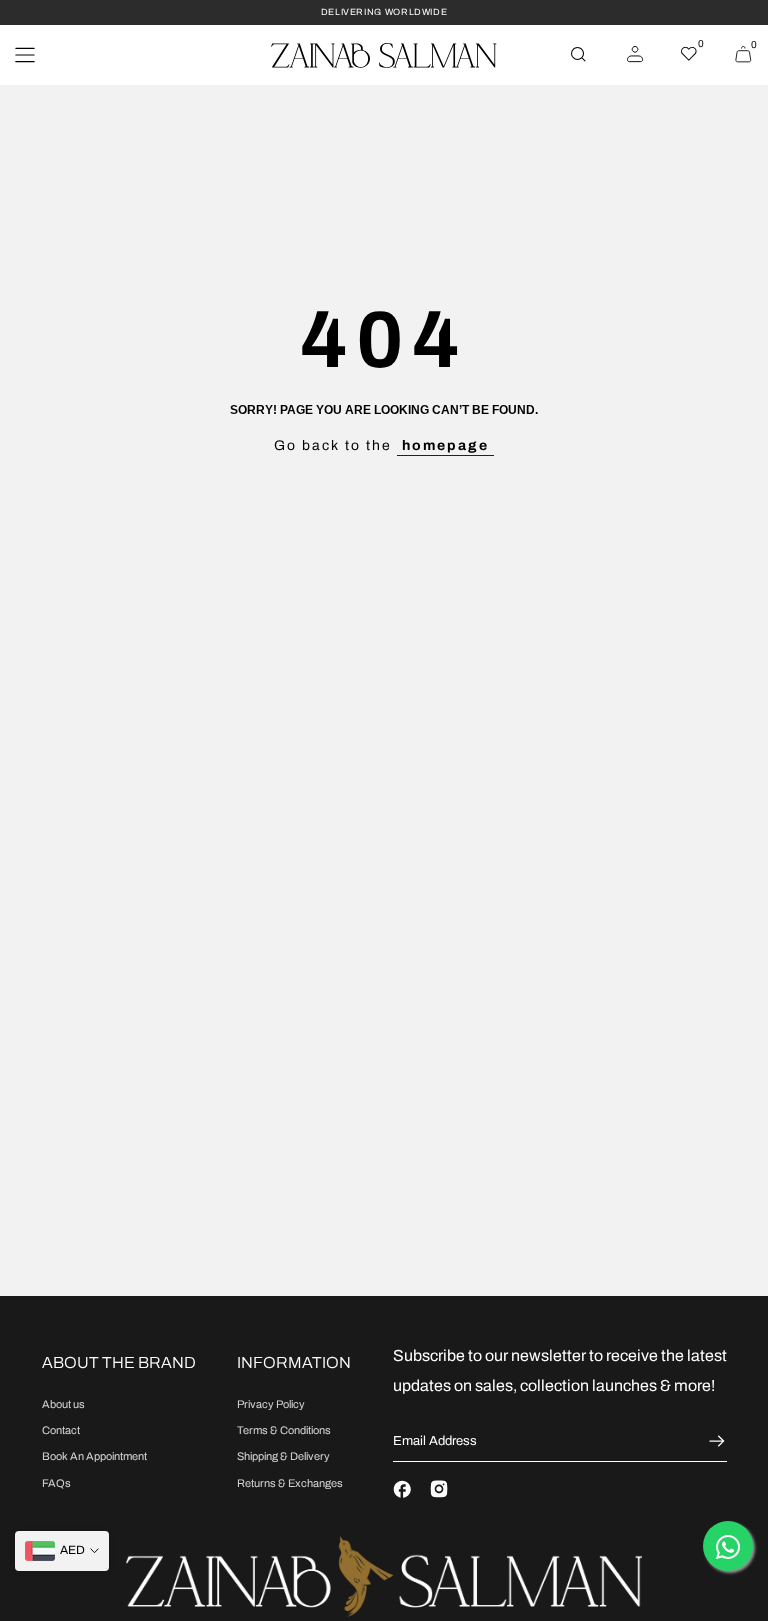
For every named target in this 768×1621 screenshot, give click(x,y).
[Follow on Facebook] (402, 1489)
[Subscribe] (714, 1441)
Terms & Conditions (284, 1430)
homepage (445, 445)
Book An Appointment (94, 1456)
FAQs (56, 1483)
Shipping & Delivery (283, 1456)
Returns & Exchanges (290, 1483)
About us (63, 1404)
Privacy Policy (271, 1404)
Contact (61, 1430)
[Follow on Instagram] (439, 1489)
